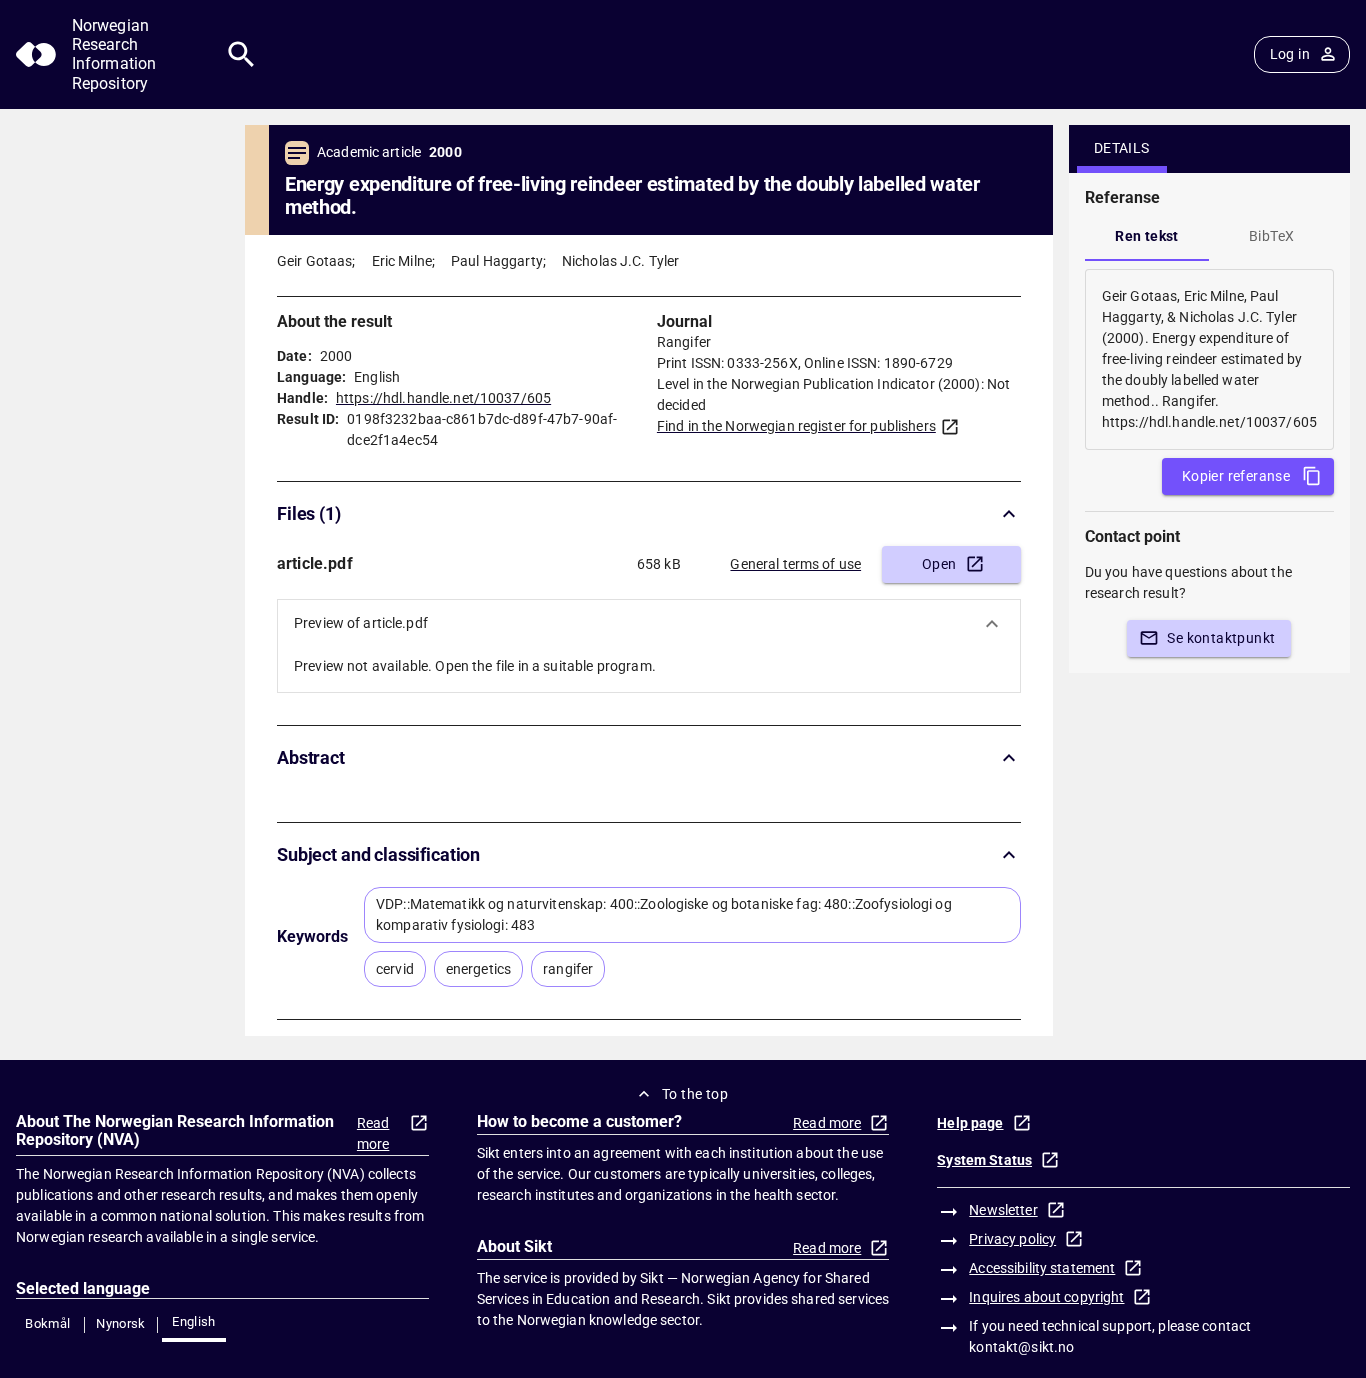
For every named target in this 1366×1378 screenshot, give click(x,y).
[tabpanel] (1209, 359)
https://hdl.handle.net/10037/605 (443, 398)
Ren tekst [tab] (1147, 236)
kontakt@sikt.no (1021, 1347)
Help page (970, 1123)
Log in (1290, 54)
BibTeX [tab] (1271, 236)
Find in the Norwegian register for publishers (796, 426)
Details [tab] (1122, 148)
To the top (695, 1094)
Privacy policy (1012, 1239)
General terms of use (795, 564)
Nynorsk (121, 1323)
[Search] (241, 54)
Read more (373, 1133)
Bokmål (47, 1323)
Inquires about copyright (1046, 1297)
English (194, 1321)
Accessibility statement (1042, 1268)
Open (939, 564)
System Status (984, 1160)
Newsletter (1003, 1210)
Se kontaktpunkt (1221, 638)
